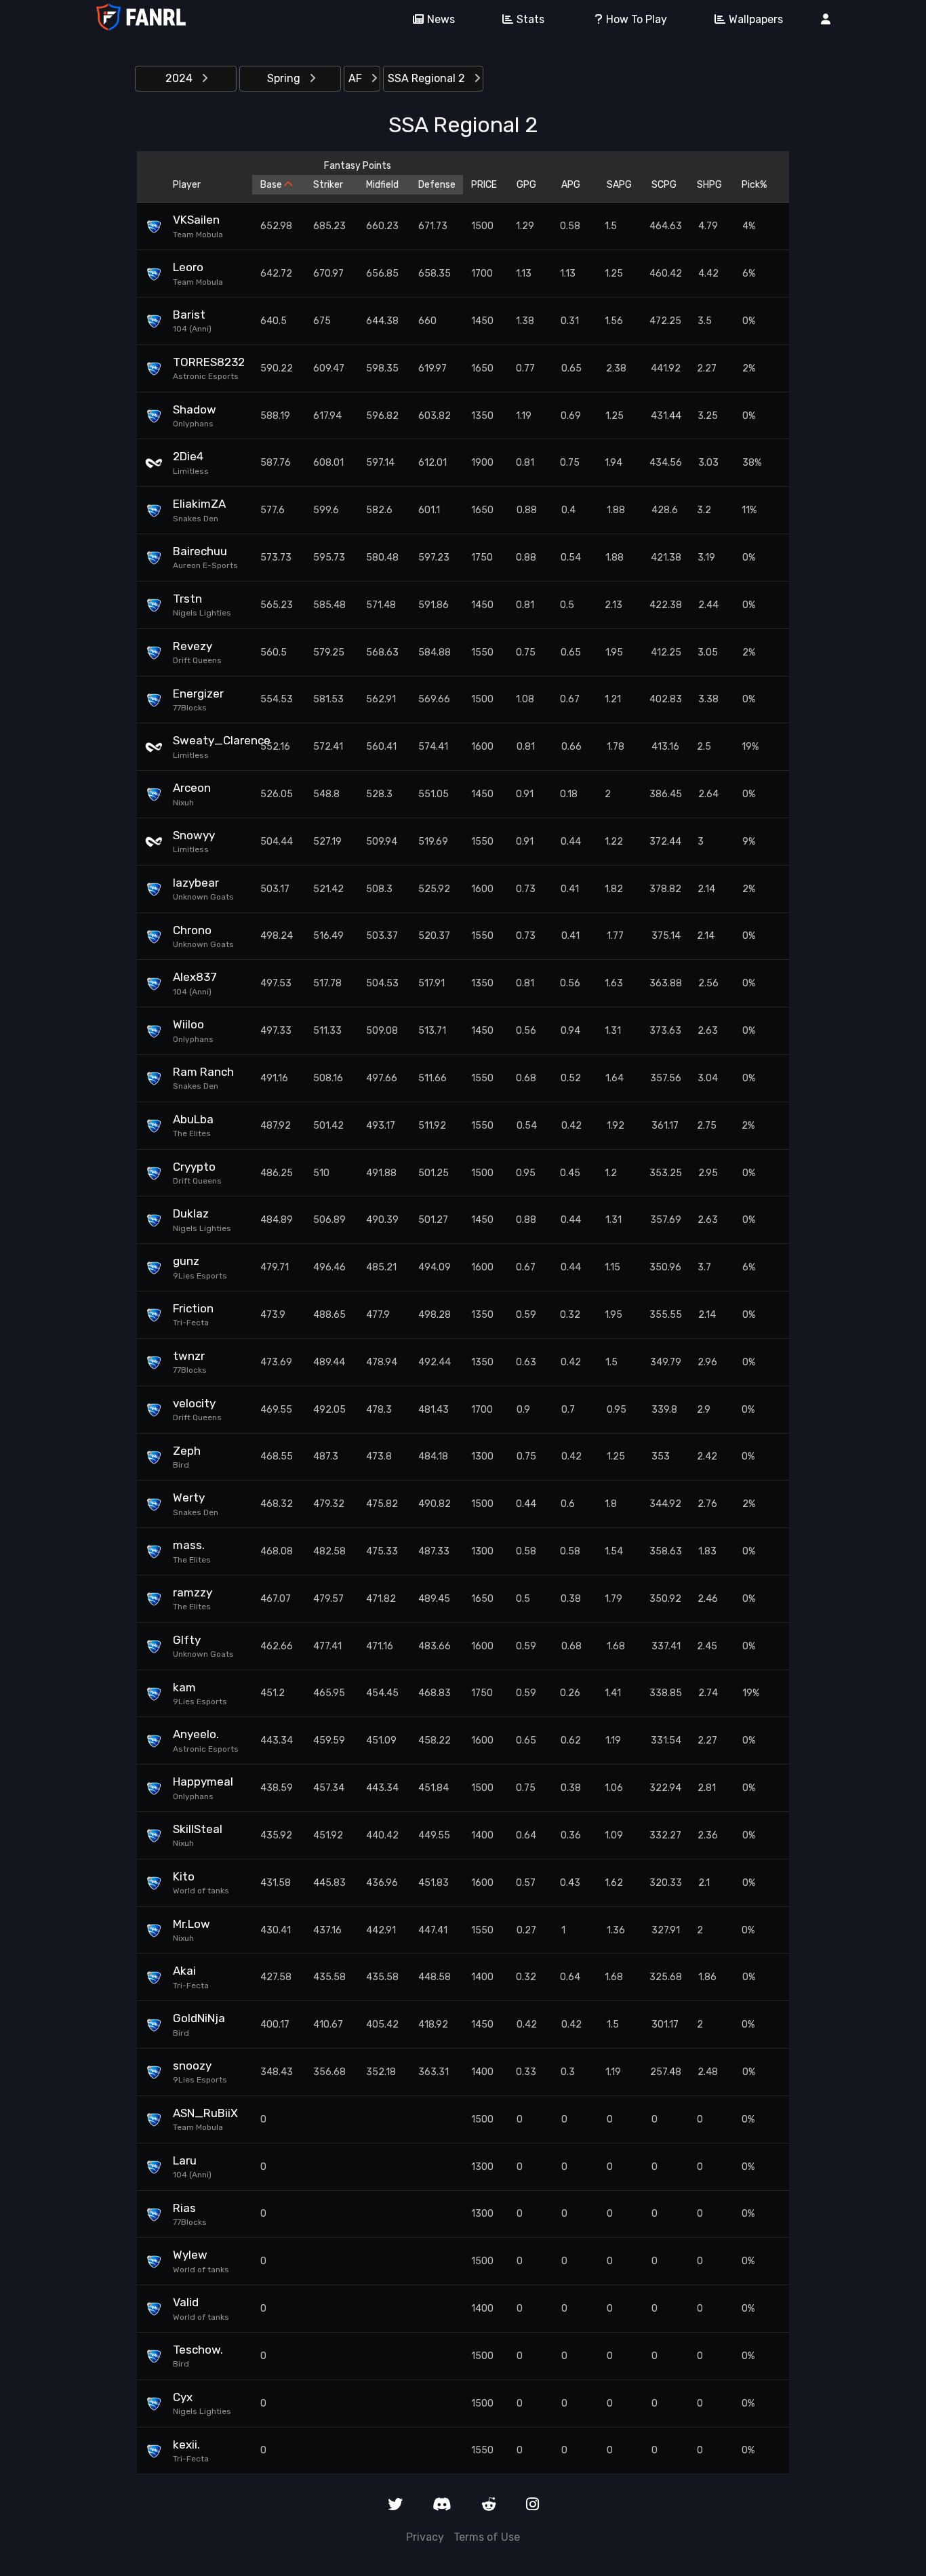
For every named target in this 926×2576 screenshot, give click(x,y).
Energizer (198, 693)
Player (187, 185)
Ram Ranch (203, 1072)
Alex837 (195, 977)
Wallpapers (756, 19)
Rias (184, 2208)
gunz (186, 1261)
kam (184, 1687)
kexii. (186, 2444)
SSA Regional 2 (428, 78)
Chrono (192, 930)
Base (272, 185)
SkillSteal (198, 1829)
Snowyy (194, 835)
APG (571, 185)
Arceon (192, 788)
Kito (184, 1876)
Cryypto (194, 1167)
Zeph (187, 1451)
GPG (526, 185)
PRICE (484, 185)
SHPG (709, 185)
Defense (437, 185)
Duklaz (191, 1213)
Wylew (190, 2255)
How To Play (637, 19)
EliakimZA (199, 504)
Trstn (187, 599)
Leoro (188, 267)
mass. (189, 1545)
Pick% (754, 185)
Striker (328, 185)
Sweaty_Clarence (208, 740)
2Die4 (188, 456)
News (441, 19)
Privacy (425, 2537)
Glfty (187, 1640)
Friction (193, 1308)
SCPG (664, 185)
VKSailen (196, 220)
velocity (194, 1403)
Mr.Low (192, 1924)
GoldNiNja (199, 2018)
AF (357, 78)
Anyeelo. (196, 1734)
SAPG (619, 185)
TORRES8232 (208, 362)
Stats (530, 19)
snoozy (192, 2066)
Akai (184, 1971)
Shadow (195, 409)
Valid (186, 2302)
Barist (189, 315)
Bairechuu (200, 551)
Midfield (382, 185)
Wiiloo (188, 1024)
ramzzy (193, 1592)
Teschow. (198, 2350)
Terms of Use (487, 2537)
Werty (189, 1497)
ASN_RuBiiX (205, 2113)
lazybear (196, 883)
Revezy (193, 646)
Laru (185, 2160)
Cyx (183, 2397)
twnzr (189, 1356)
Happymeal (203, 1782)
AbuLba (193, 1119)
